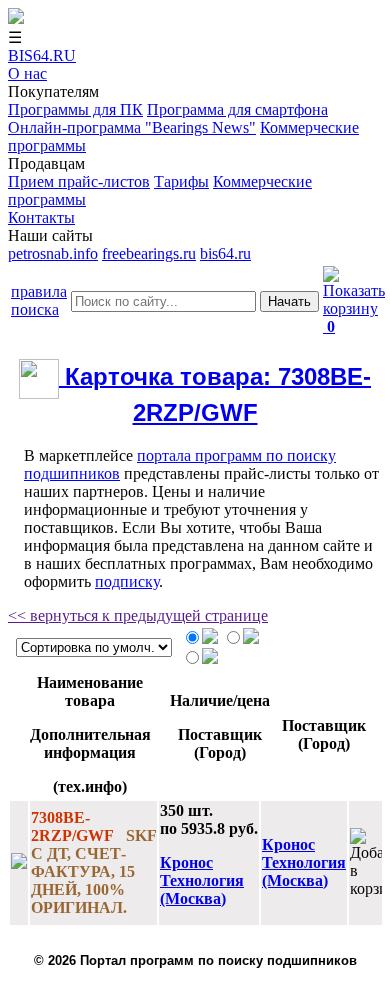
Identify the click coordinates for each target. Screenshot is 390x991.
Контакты (41, 217)
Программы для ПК (75, 109)
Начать (289, 301)
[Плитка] (210, 658)
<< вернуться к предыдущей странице (138, 615)
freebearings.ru (149, 253)
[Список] (251, 638)
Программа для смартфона (237, 109)
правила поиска (39, 300)
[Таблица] (210, 638)
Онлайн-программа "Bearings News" (132, 127)
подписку (127, 581)
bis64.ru (225, 253)
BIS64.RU (42, 55)
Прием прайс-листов (79, 181)
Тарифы (181, 181)
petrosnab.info (53, 253)
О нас (27, 73)
